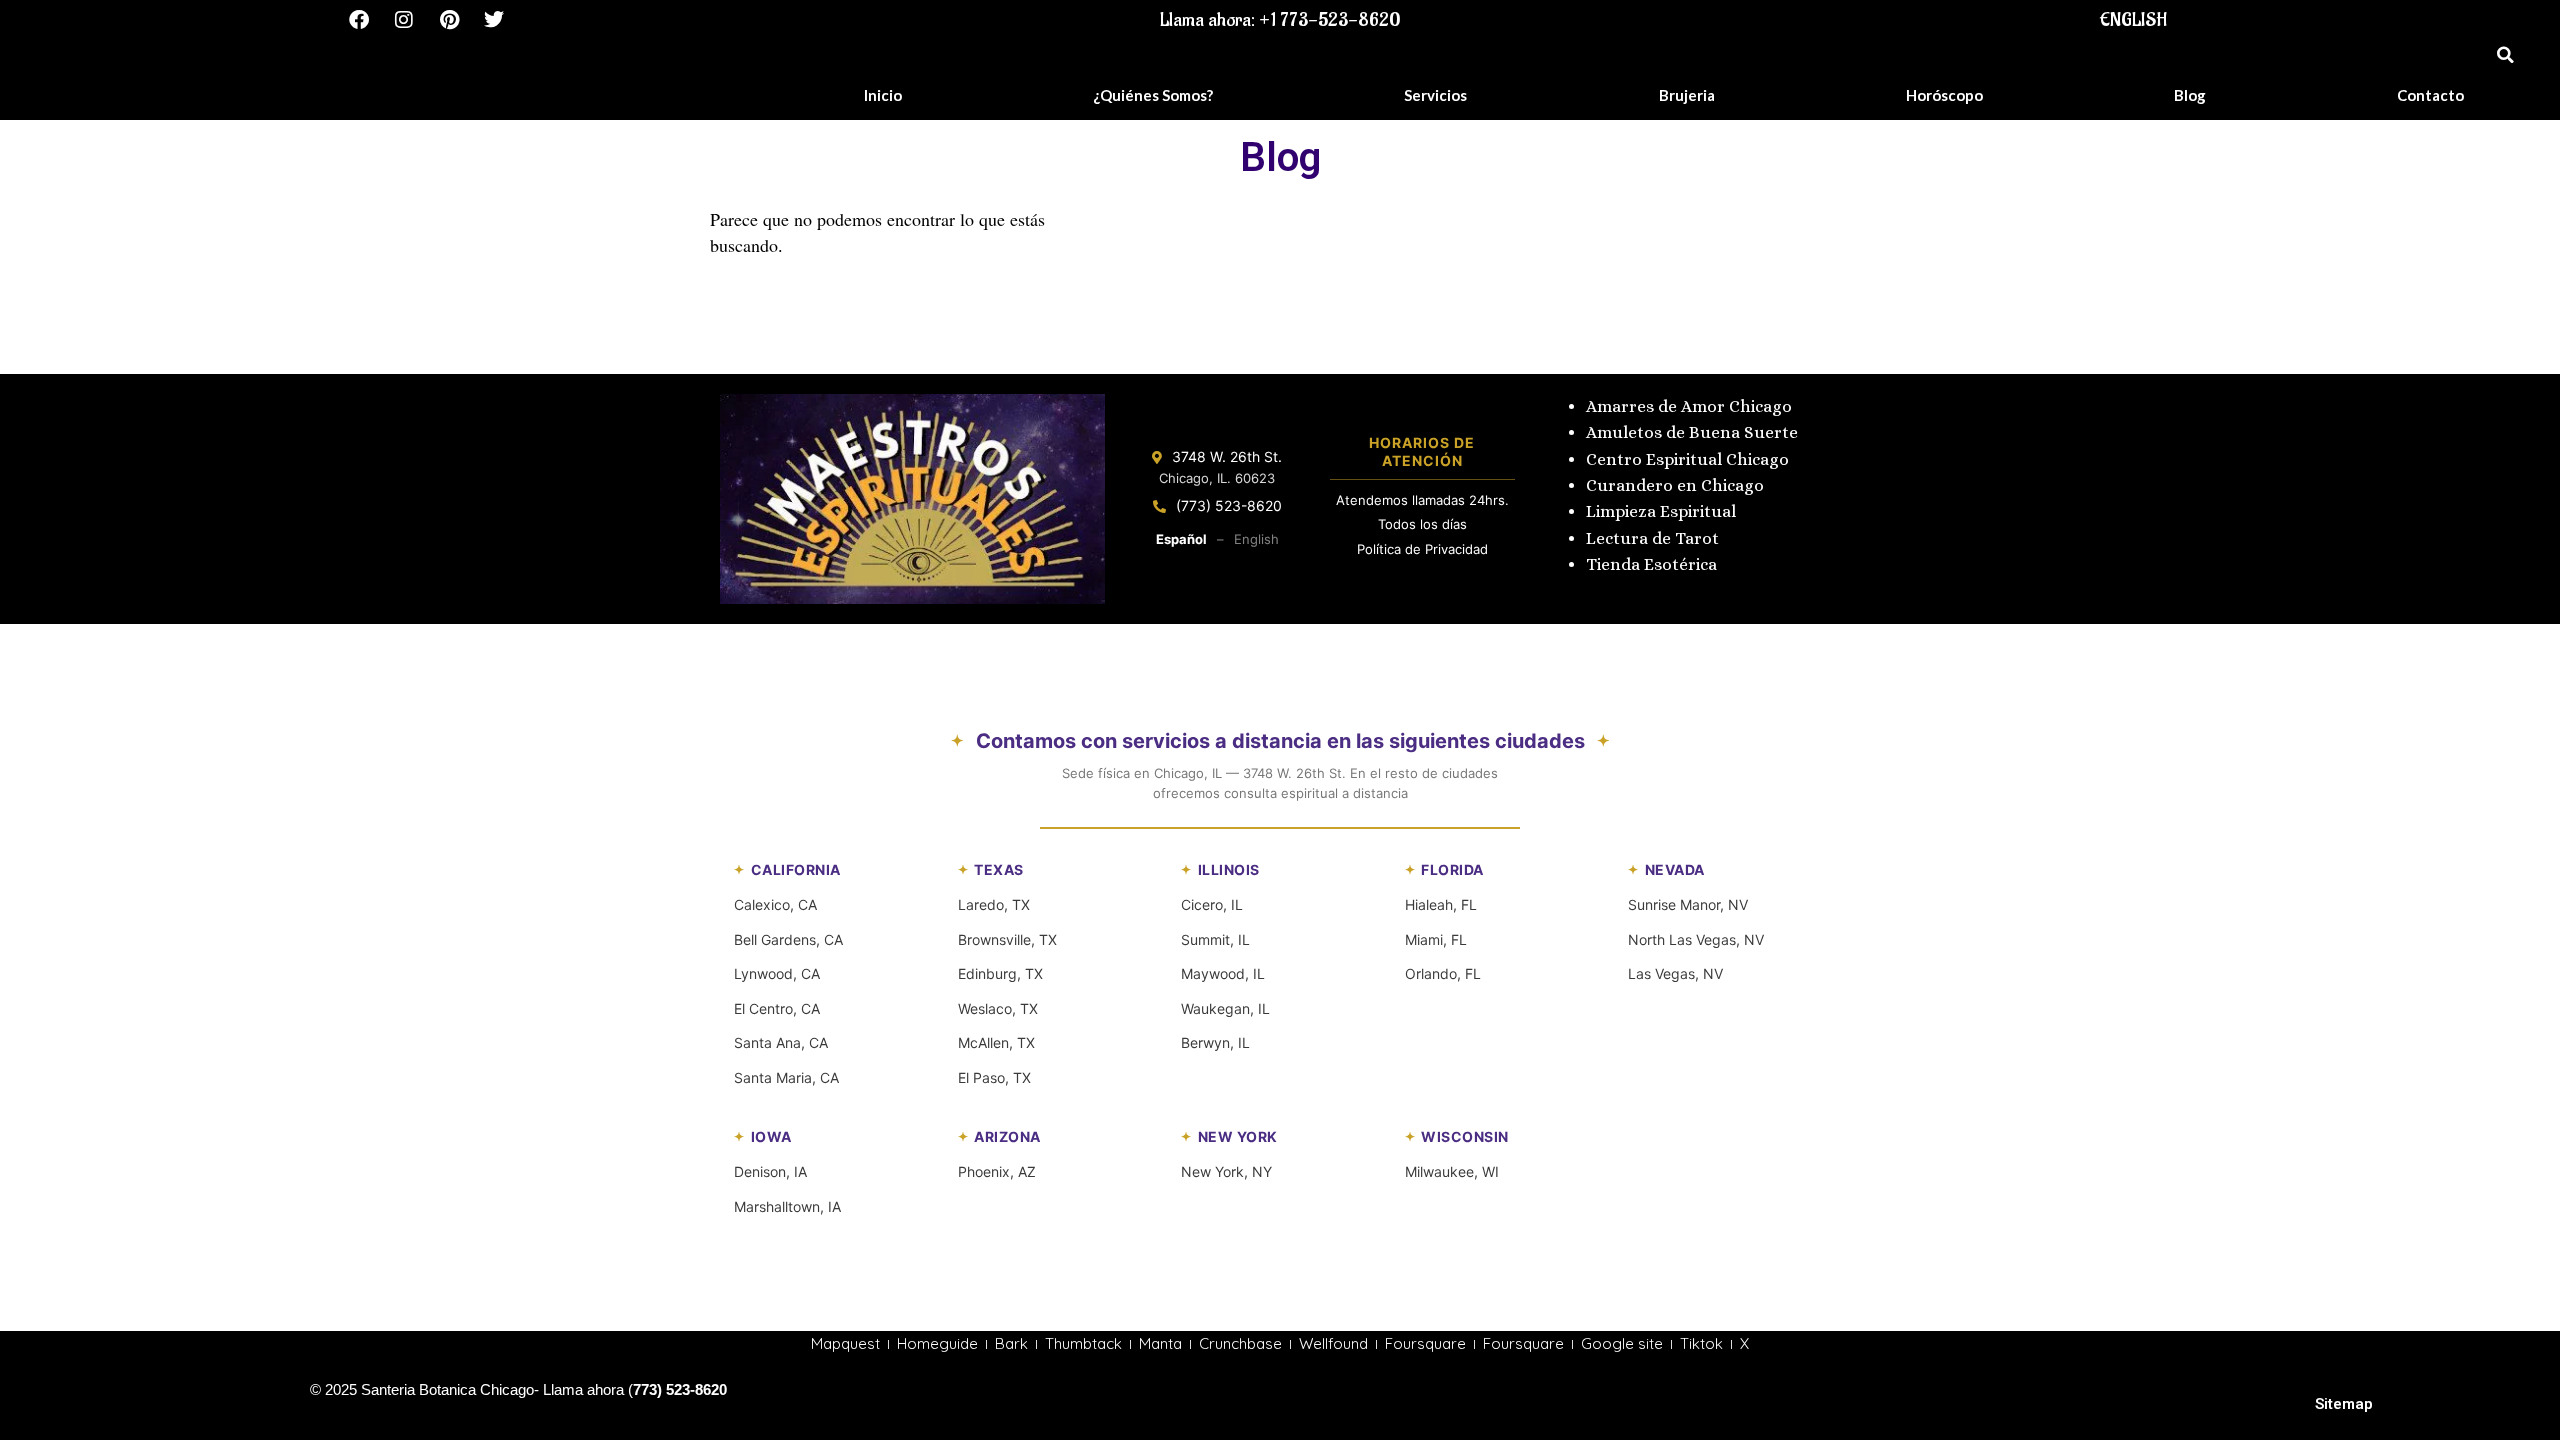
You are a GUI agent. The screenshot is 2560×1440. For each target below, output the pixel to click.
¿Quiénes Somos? (1153, 95)
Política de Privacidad (1422, 549)
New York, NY (1226, 1171)
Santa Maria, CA (786, 1077)
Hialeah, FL (1441, 904)
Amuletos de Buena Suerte (1692, 432)
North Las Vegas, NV (1696, 939)
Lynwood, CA (777, 973)
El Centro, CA (777, 1008)
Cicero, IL (1212, 904)
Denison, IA (770, 1171)
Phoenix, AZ (997, 1171)
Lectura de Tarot (1652, 538)
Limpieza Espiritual (1661, 511)
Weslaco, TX (998, 1008)
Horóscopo (1944, 95)
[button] (2505, 55)
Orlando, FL (1443, 973)
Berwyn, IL (1215, 1042)
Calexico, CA (775, 904)
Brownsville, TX (1007, 939)
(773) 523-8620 (1229, 505)
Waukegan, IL (1225, 1008)
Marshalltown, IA (787, 1206)
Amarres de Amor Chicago (1689, 406)
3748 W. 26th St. (1227, 456)
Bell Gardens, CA (788, 939)
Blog (2190, 95)
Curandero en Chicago (1675, 485)
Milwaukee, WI (1452, 1171)
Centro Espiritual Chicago (1687, 459)
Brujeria (1687, 95)
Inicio (883, 95)
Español (1181, 539)
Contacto (2430, 95)
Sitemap (2344, 1404)
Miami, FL (1436, 939)
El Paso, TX (994, 1077)
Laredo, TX (994, 904)
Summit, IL (1215, 939)
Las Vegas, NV (1675, 973)
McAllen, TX (996, 1042)
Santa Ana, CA (781, 1042)
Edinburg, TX (1000, 973)
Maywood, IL (1223, 973)
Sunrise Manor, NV (1688, 904)
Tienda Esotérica (1653, 564)
